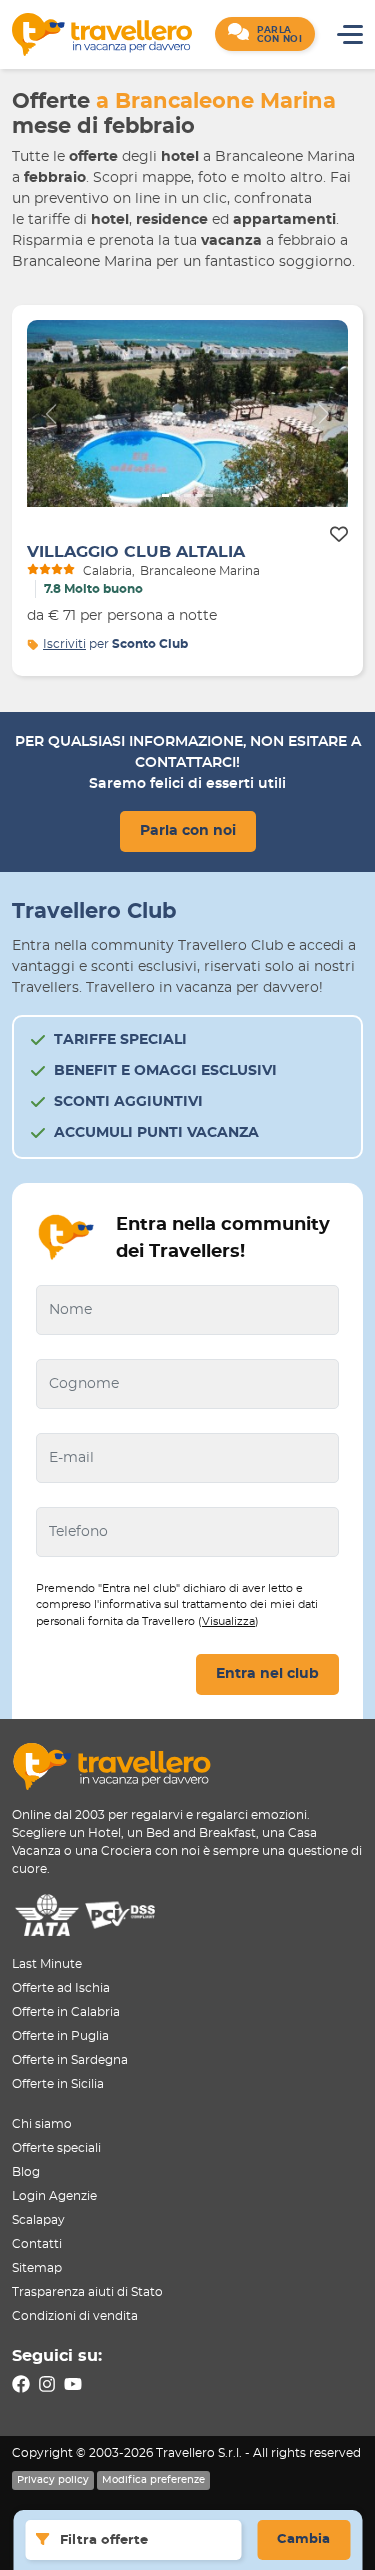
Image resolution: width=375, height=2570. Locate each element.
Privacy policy (53, 2480)
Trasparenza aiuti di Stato (87, 2292)
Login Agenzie (54, 2196)
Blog (26, 2172)
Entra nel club (267, 1674)
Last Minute (47, 1964)
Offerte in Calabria (66, 2012)
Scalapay (38, 2220)
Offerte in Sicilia (58, 2084)
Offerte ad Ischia (61, 1988)
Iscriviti (64, 644)
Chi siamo (42, 2124)
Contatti (37, 2244)
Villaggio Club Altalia (136, 552)
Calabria (107, 571)
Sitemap (37, 2268)
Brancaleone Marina (200, 571)
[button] (265, 34)
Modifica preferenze (153, 2480)
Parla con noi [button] (188, 831)
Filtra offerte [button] (104, 2540)
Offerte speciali (56, 2148)
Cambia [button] (303, 2539)
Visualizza (228, 1621)
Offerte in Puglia (60, 2036)
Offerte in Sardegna (70, 2060)
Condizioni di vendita (75, 2316)
